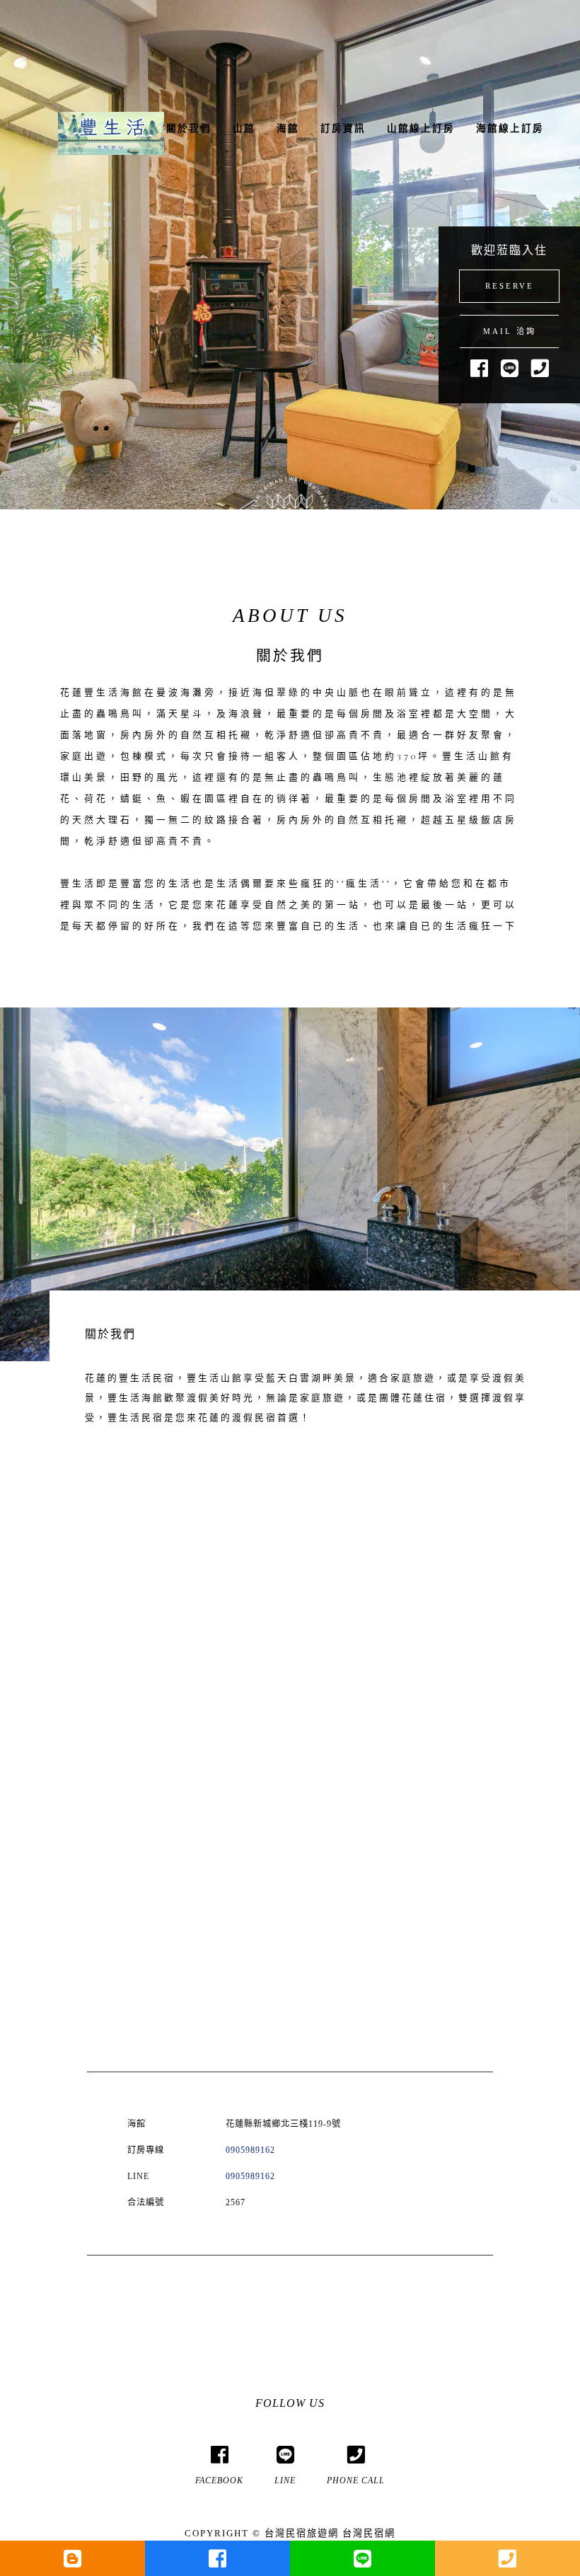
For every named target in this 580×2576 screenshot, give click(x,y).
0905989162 (250, 2150)
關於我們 (189, 128)
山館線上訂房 (421, 128)
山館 (244, 128)
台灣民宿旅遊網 (302, 2533)
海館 (288, 128)
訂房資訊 (343, 128)
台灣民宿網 (369, 2533)
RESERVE (510, 286)
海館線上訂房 (510, 128)
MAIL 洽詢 (510, 331)
